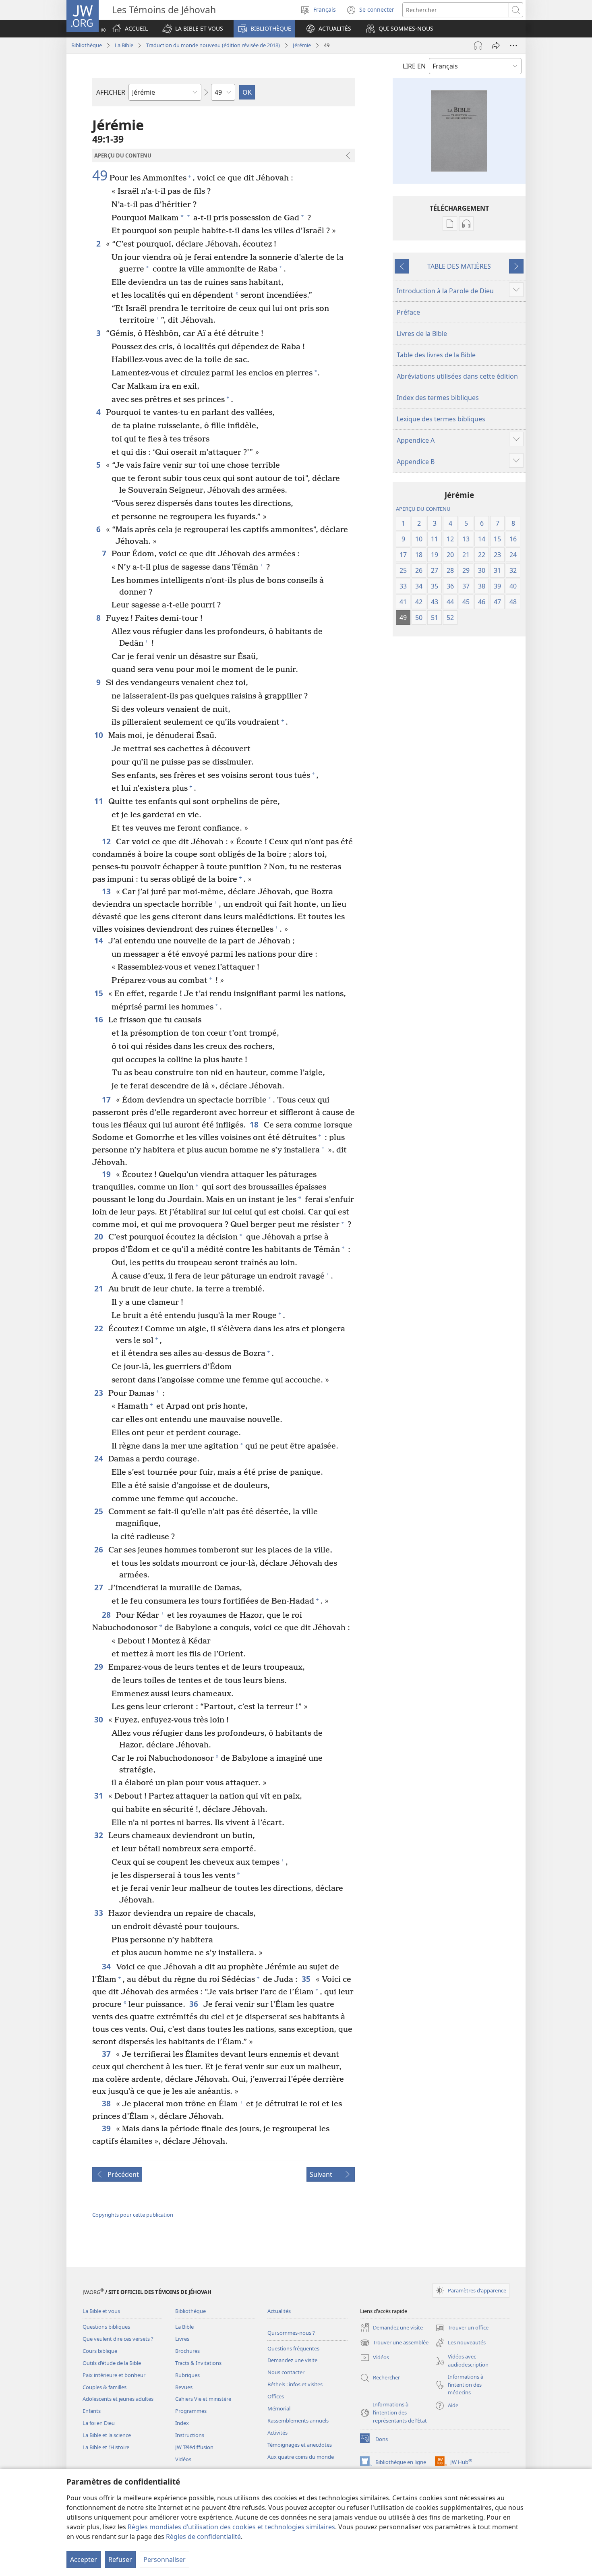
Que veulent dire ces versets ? (118, 2339)
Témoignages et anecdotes (300, 2445)
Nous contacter (286, 2372)
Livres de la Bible (422, 334)
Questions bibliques (106, 2327)
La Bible (124, 45)
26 (99, 1549)
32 (99, 1835)
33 (99, 1913)
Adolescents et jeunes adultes (118, 2399)
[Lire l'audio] (478, 46)
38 (107, 2103)
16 (99, 1019)
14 (99, 940)
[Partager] (496, 46)
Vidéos (183, 2459)
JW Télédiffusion (194, 2447)
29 (99, 1667)
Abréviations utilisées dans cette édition (457, 376)
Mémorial (279, 2408)
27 (99, 1587)
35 (307, 1979)
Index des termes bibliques (438, 398)
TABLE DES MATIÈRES (459, 266)
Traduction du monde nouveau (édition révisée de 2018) (213, 45)
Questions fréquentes (293, 2348)
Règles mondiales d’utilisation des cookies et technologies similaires (231, 2527)
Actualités (279, 2311)
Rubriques (187, 2375)
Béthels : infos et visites (295, 2384)
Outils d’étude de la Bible (112, 2363)
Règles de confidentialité (203, 2537)
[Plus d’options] (513, 46)
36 (194, 2004)
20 (99, 1236)
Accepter (84, 2559)
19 (107, 1174)
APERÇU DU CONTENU (423, 509)
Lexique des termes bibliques (441, 419)
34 (107, 1966)
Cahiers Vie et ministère (203, 2399)
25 (99, 1511)
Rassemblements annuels (298, 2421)
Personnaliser (165, 2559)
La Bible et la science (107, 2435)
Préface (408, 312)
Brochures (187, 2351)
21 (99, 1288)
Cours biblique (100, 2351)
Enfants (92, 2411)
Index (182, 2423)
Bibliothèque (87, 45)
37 (107, 2054)
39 (107, 2128)
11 (99, 801)
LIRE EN (414, 66)
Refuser (120, 2559)
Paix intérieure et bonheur (114, 2375)
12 (107, 841)
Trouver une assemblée (394, 2343)
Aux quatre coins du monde (301, 2457)
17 (107, 1099)
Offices (276, 2396)
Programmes (191, 2411)
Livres (182, 2339)
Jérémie (302, 45)
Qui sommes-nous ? (291, 2333)
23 (99, 1393)
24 (99, 1458)
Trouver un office (462, 2328)
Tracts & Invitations (198, 2363)
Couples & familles (105, 2387)
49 (100, 176)
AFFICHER (111, 92)
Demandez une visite (292, 2360)
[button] (193, 29)
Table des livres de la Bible (436, 355)
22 (99, 1328)
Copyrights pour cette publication (133, 2215)
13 (107, 891)
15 (99, 993)
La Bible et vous (101, 2311)
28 (107, 1615)
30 (99, 1719)
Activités (277, 2433)
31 (99, 1796)
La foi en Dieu (99, 2423)
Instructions (190, 2435)
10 (99, 735)
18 (255, 1124)
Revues (184, 2387)
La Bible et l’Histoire (106, 2447)
